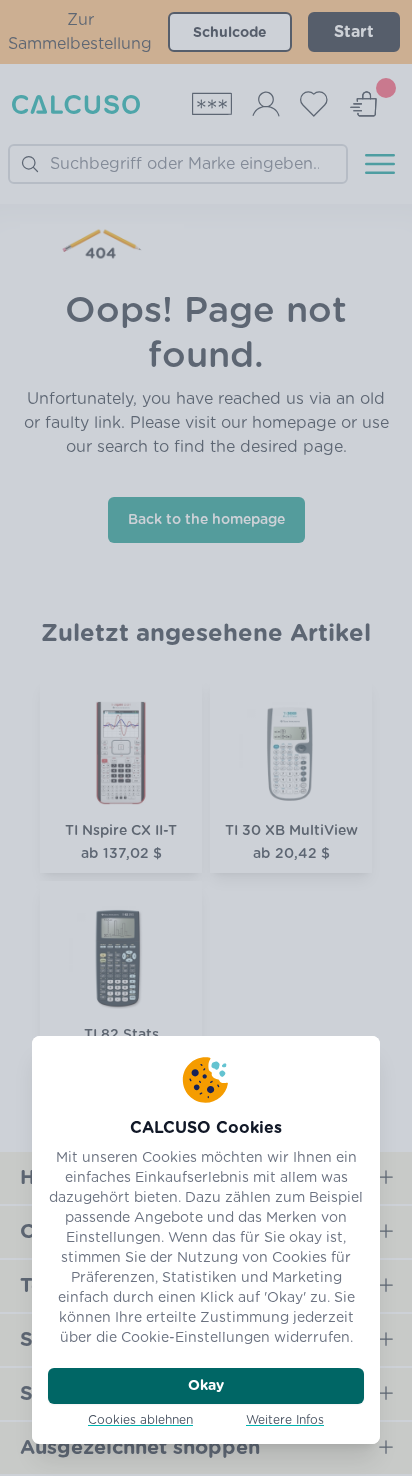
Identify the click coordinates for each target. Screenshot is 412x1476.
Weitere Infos (285, 1420)
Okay (206, 1386)
